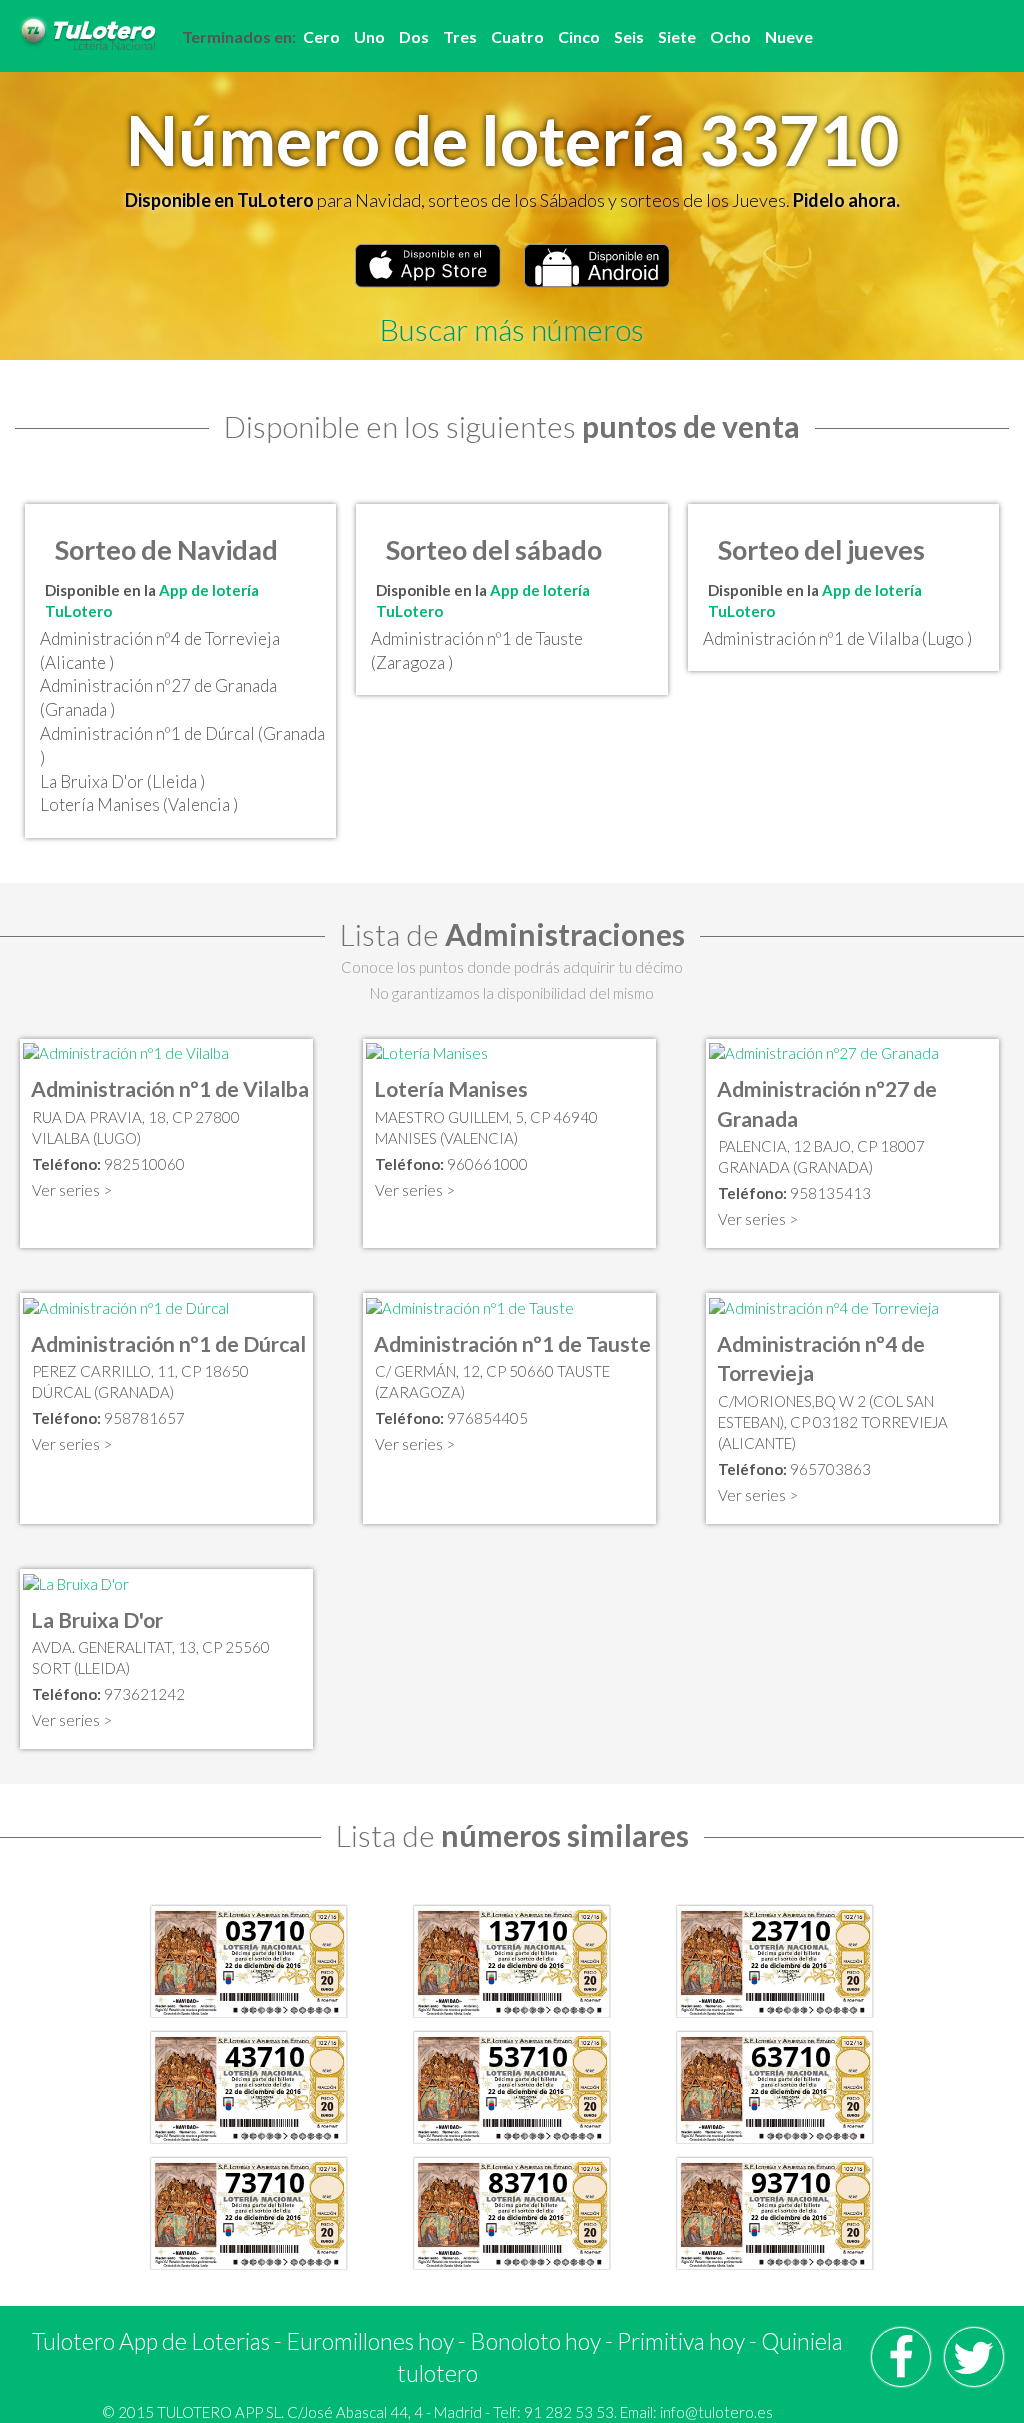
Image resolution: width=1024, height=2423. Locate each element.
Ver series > (72, 1190)
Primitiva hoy (681, 2341)
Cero (321, 36)
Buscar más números (512, 329)
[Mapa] (126, 1052)
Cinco (579, 36)
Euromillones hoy (370, 2341)
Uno (369, 36)
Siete (677, 36)
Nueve (789, 36)
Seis (629, 36)
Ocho (730, 36)
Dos (414, 36)
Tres (460, 36)
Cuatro (517, 36)
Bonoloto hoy (535, 2341)
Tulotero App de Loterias (151, 2341)
